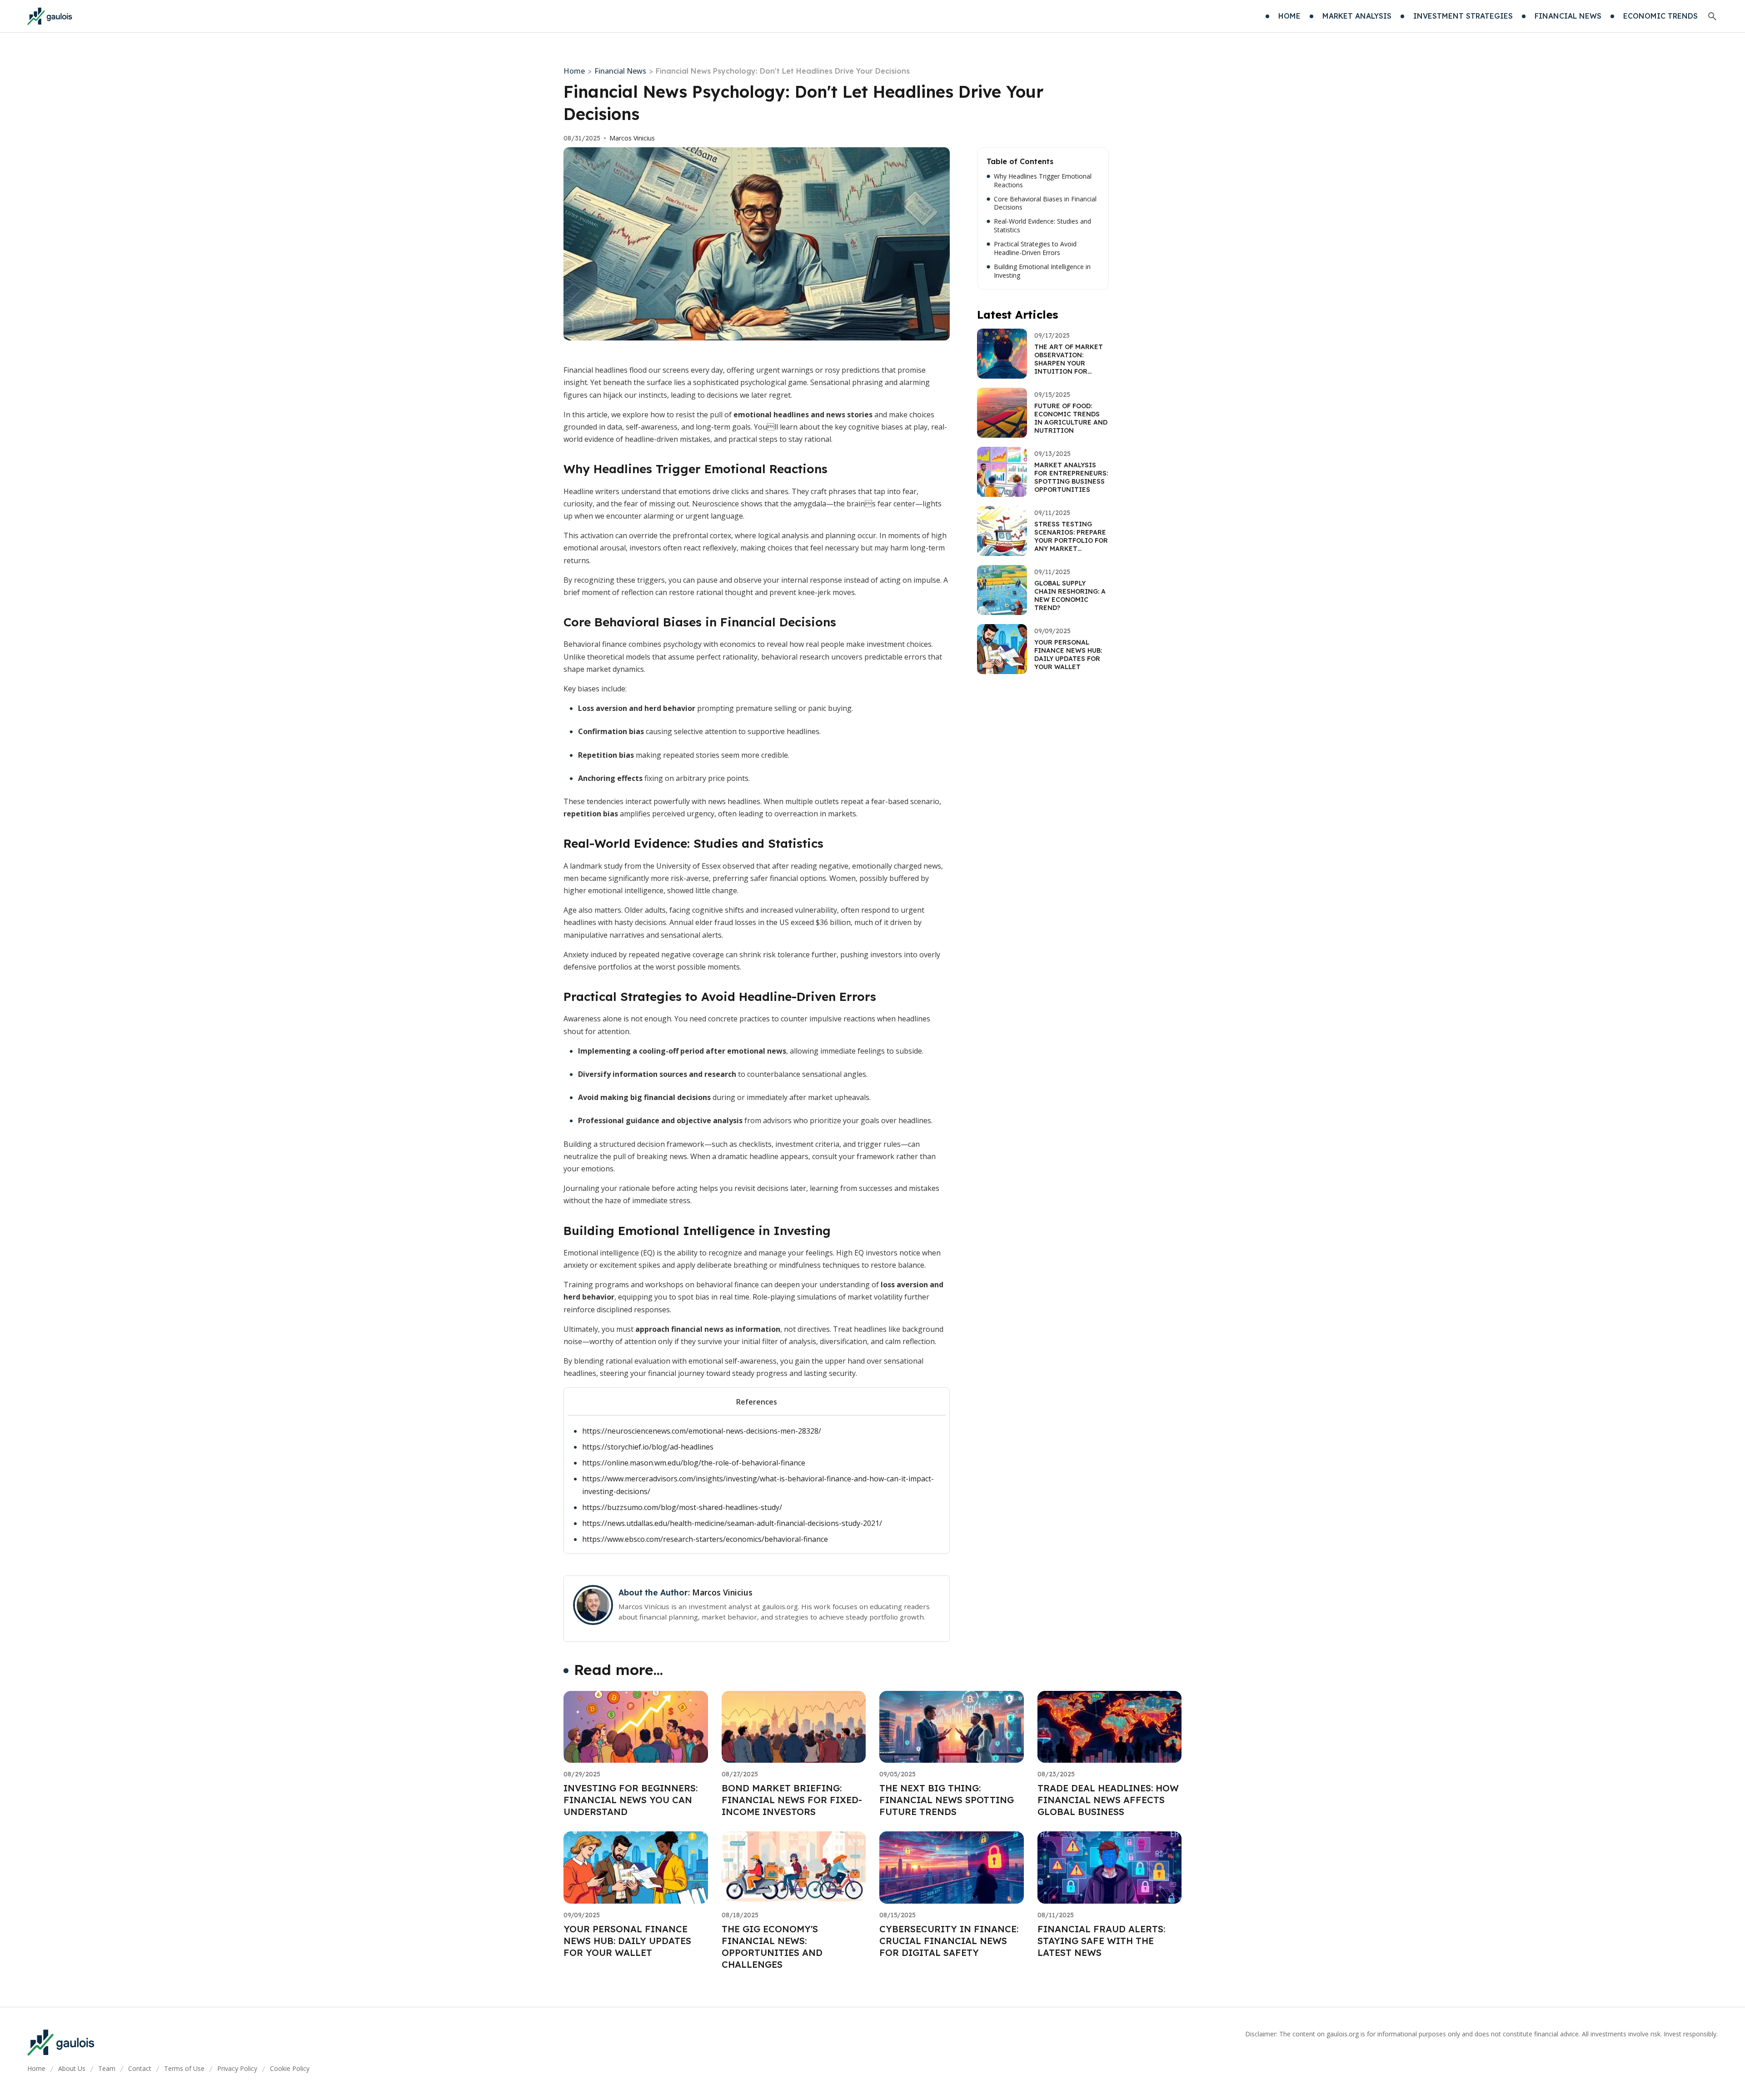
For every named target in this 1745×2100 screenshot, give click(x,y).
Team (107, 2068)
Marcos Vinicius (632, 138)
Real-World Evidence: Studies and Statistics (1042, 226)
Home (574, 71)
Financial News (620, 71)
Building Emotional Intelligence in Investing (1042, 271)
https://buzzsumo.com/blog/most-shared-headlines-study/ (682, 1507)
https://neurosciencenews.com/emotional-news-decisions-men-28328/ (702, 1431)
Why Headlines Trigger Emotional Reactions (1043, 181)
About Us (72, 2068)
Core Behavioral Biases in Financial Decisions (1045, 203)
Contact (140, 2068)
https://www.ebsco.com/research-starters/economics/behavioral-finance (705, 1539)
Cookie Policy (290, 2068)
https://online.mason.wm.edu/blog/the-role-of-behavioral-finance (694, 1463)
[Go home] (50, 16)
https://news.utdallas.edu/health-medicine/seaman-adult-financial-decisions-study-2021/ (732, 1523)
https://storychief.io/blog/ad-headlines (648, 1447)
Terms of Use (184, 2068)
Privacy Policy (237, 2068)
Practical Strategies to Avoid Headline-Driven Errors (1035, 248)
